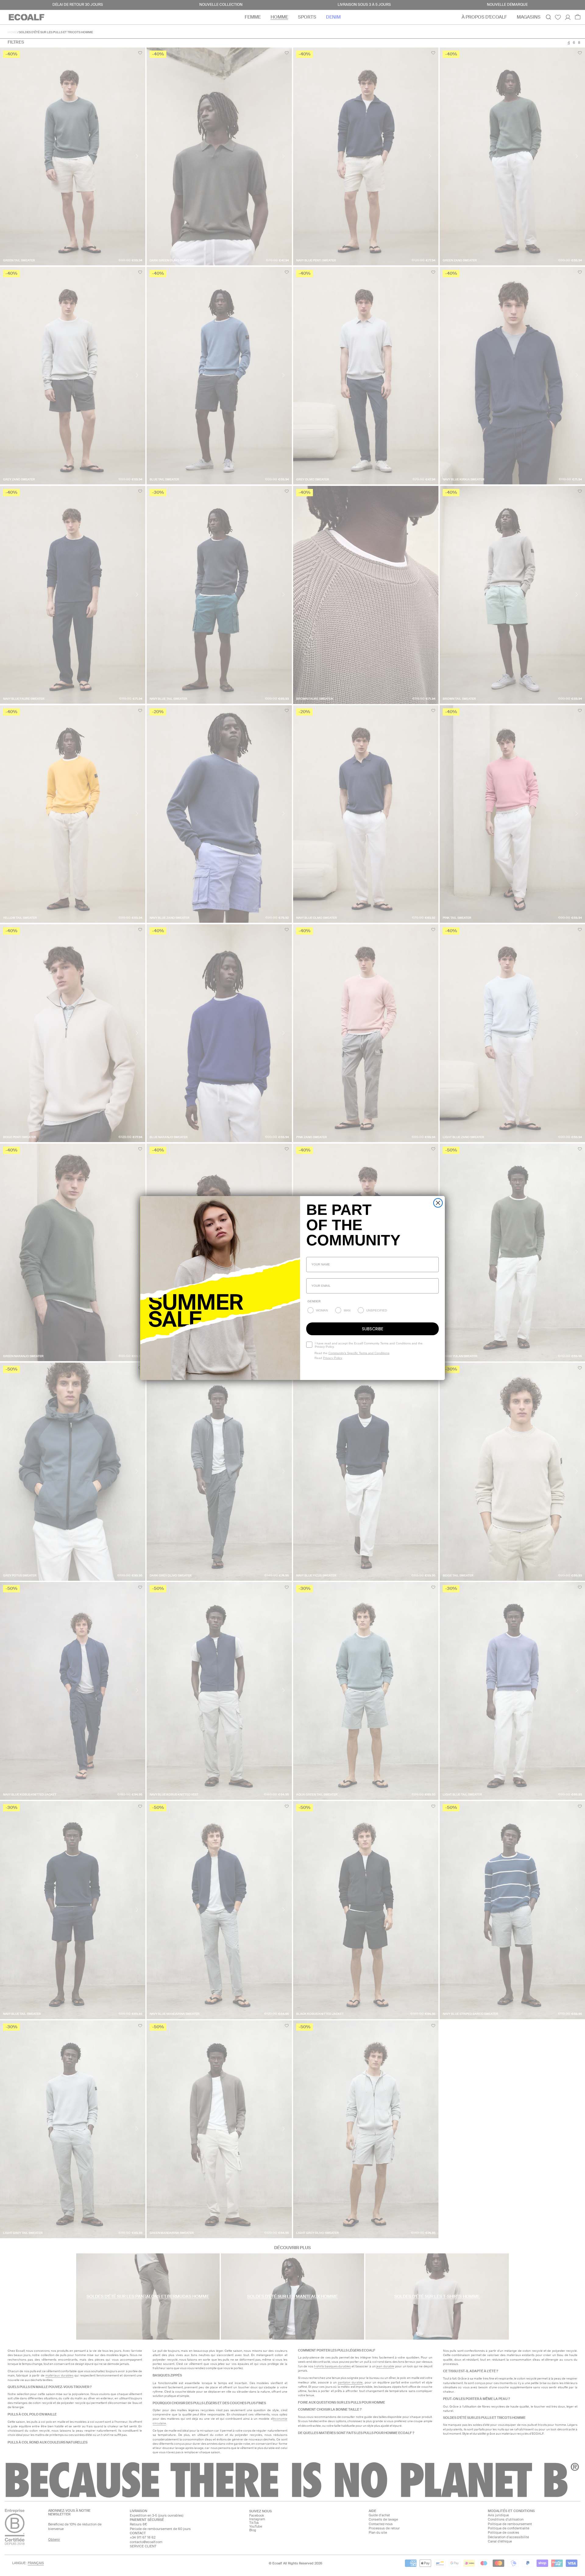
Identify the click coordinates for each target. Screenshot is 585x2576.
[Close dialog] (438, 1203)
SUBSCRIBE (373, 1329)
